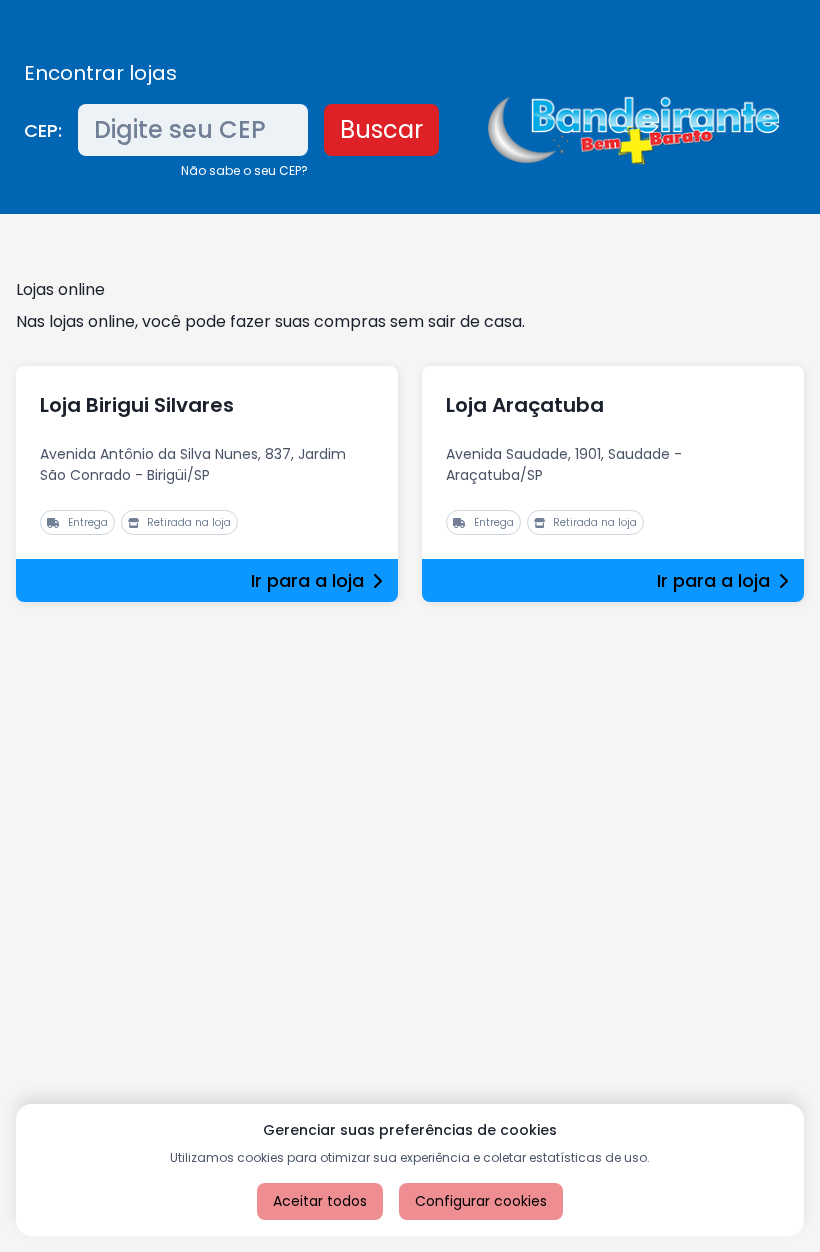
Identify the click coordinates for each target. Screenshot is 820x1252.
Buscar (381, 129)
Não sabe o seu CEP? (244, 170)
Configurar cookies (481, 1201)
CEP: (43, 130)
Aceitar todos (320, 1201)
